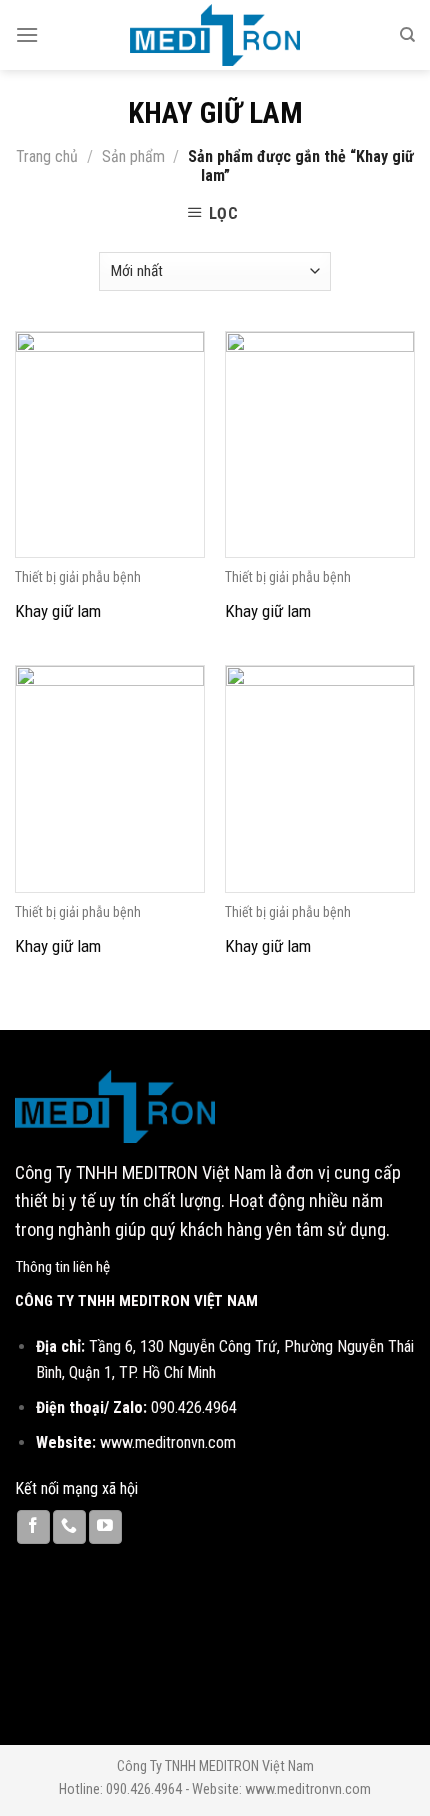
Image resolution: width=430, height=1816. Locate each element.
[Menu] (27, 34)
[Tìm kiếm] (407, 35)
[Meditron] (215, 35)
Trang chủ (47, 156)
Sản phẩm (133, 156)
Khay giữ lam (58, 611)
